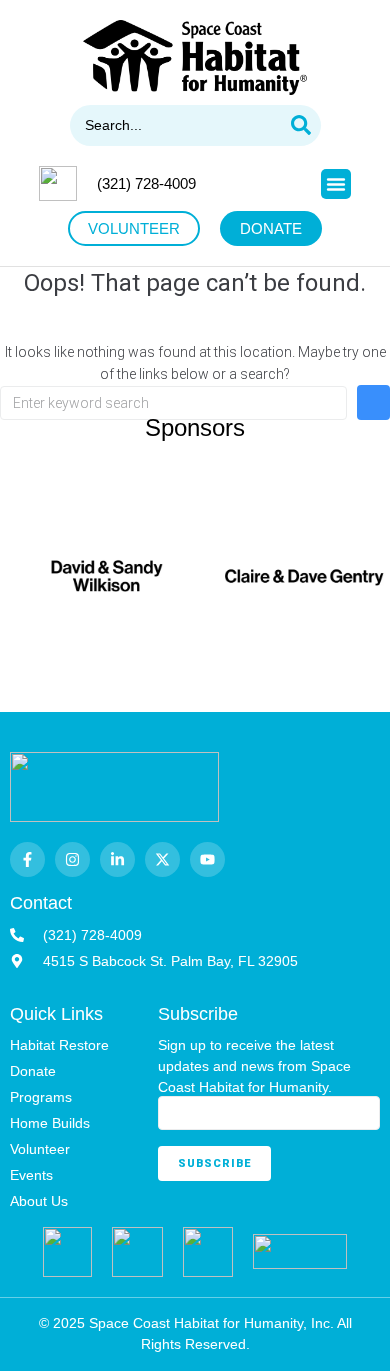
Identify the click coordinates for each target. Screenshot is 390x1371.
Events (31, 1175)
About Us (39, 1201)
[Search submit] (301, 125)
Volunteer (40, 1149)
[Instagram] (72, 859)
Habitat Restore (59, 1045)
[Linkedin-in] (117, 859)
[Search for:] (173, 403)
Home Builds (50, 1123)
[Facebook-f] (27, 859)
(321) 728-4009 (146, 183)
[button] (336, 184)
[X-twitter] (162, 859)
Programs (41, 1097)
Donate (33, 1071)
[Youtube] (207, 859)
